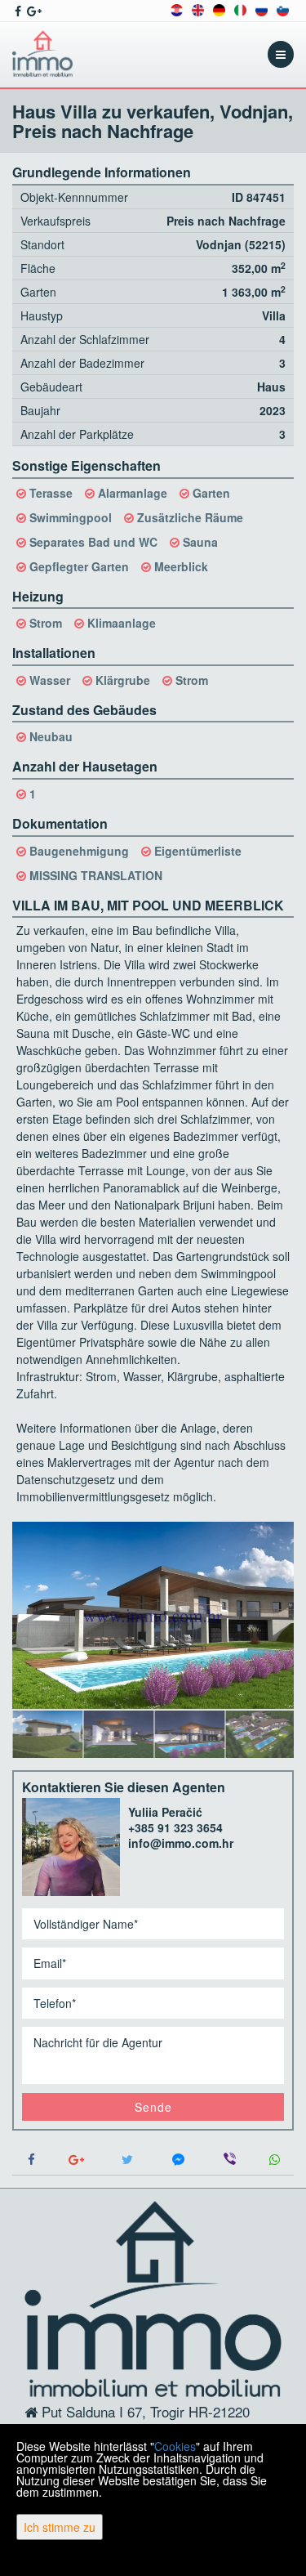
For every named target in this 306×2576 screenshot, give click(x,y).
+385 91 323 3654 (175, 1827)
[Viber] (230, 2160)
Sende (153, 2107)
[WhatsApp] (275, 2160)
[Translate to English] (198, 9)
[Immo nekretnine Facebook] (17, 11)
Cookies (175, 2446)
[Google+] (77, 2160)
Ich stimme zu (60, 2527)
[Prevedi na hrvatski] (177, 9)
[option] (48, 1733)
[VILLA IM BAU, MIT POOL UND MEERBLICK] (153, 1616)
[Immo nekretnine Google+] (33, 11)
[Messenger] (179, 2160)
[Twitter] (128, 2160)
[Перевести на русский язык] (262, 9)
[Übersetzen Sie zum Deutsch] (219, 9)
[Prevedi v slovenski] (283, 9)
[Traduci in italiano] (240, 9)
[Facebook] (32, 2160)
